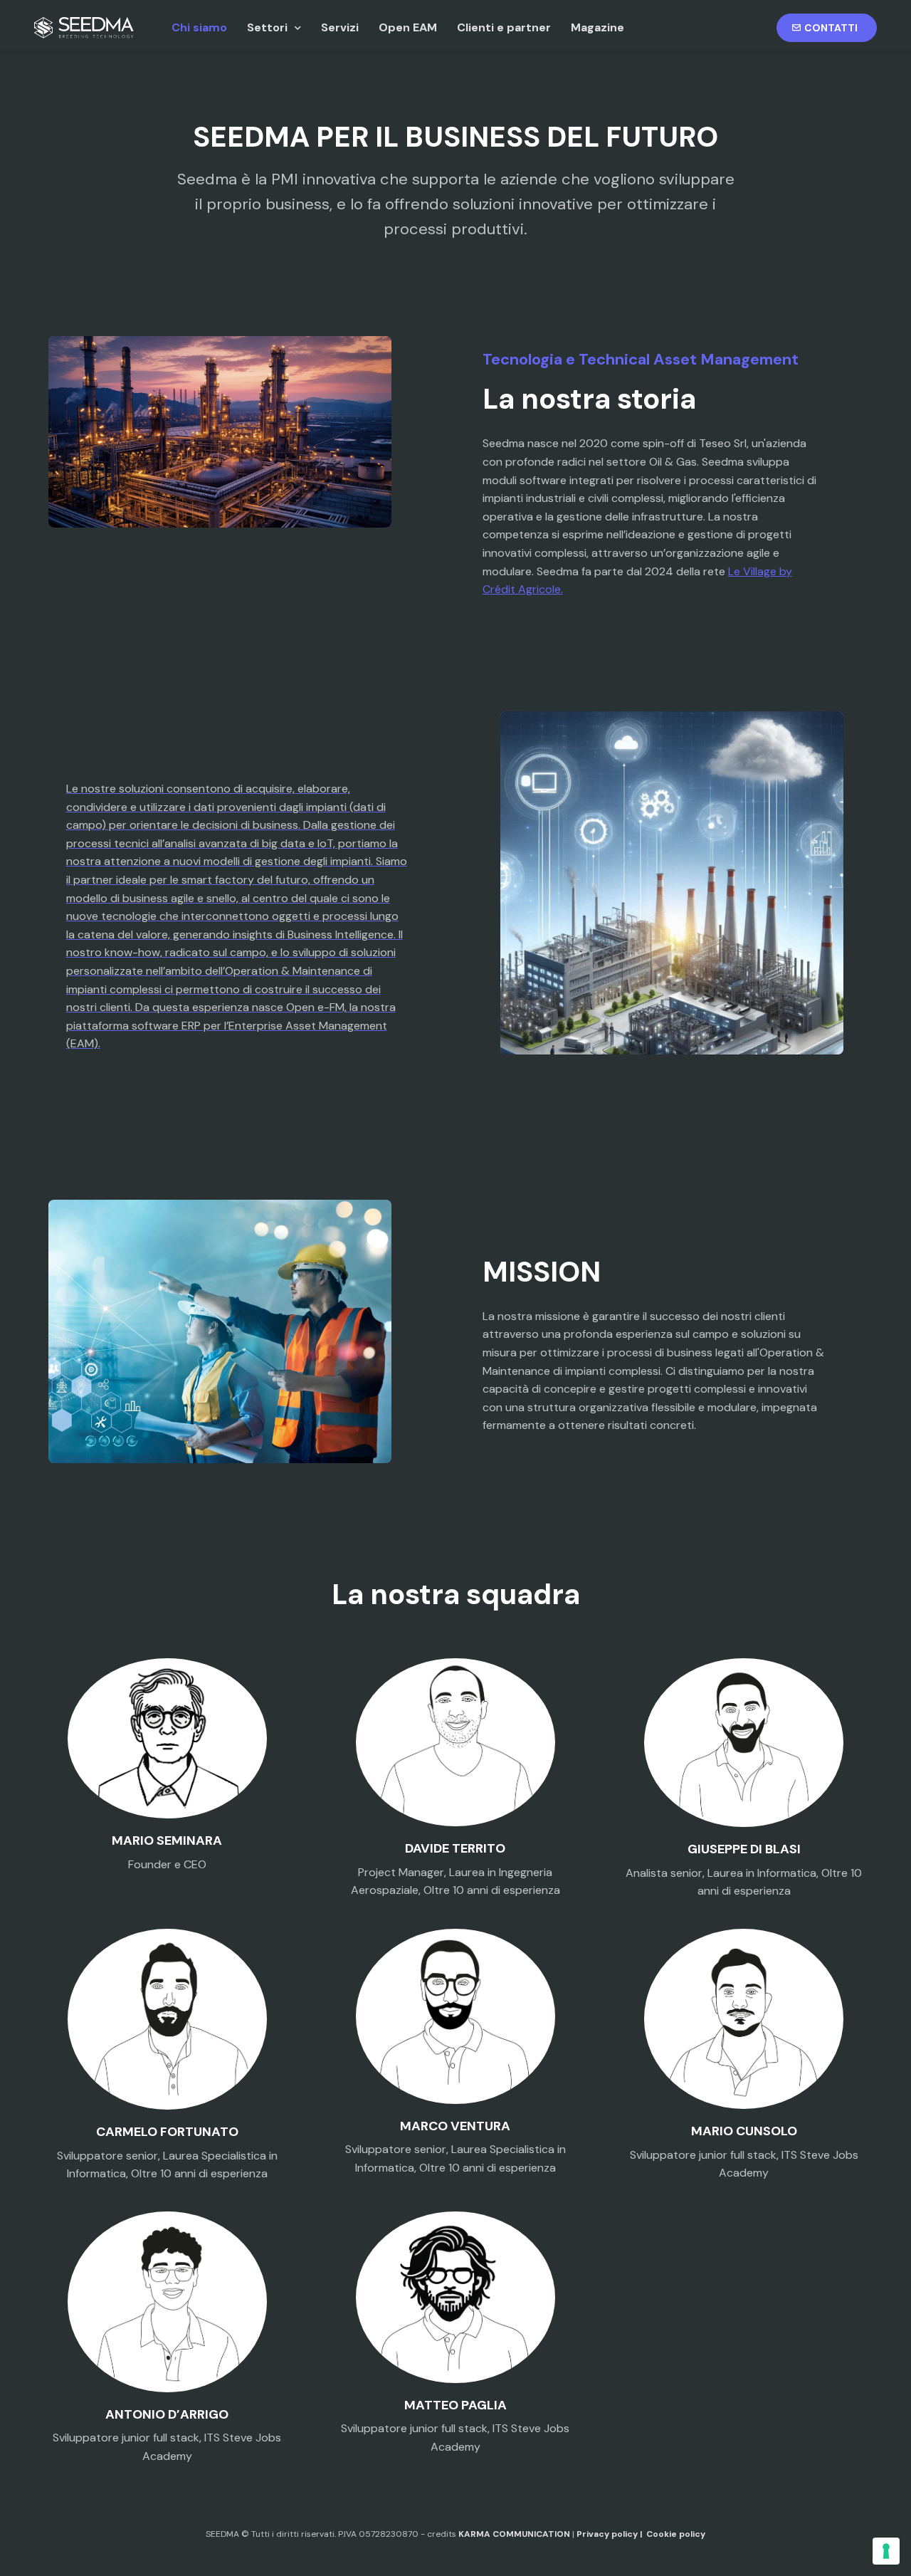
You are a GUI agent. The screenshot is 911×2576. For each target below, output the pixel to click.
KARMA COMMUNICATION (514, 2534)
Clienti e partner (504, 27)
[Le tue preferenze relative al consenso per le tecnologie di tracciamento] (886, 2551)
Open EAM (408, 27)
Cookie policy (676, 2534)
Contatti (833, 28)
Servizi (340, 27)
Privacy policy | (611, 2534)
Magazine (597, 27)
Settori (267, 27)
